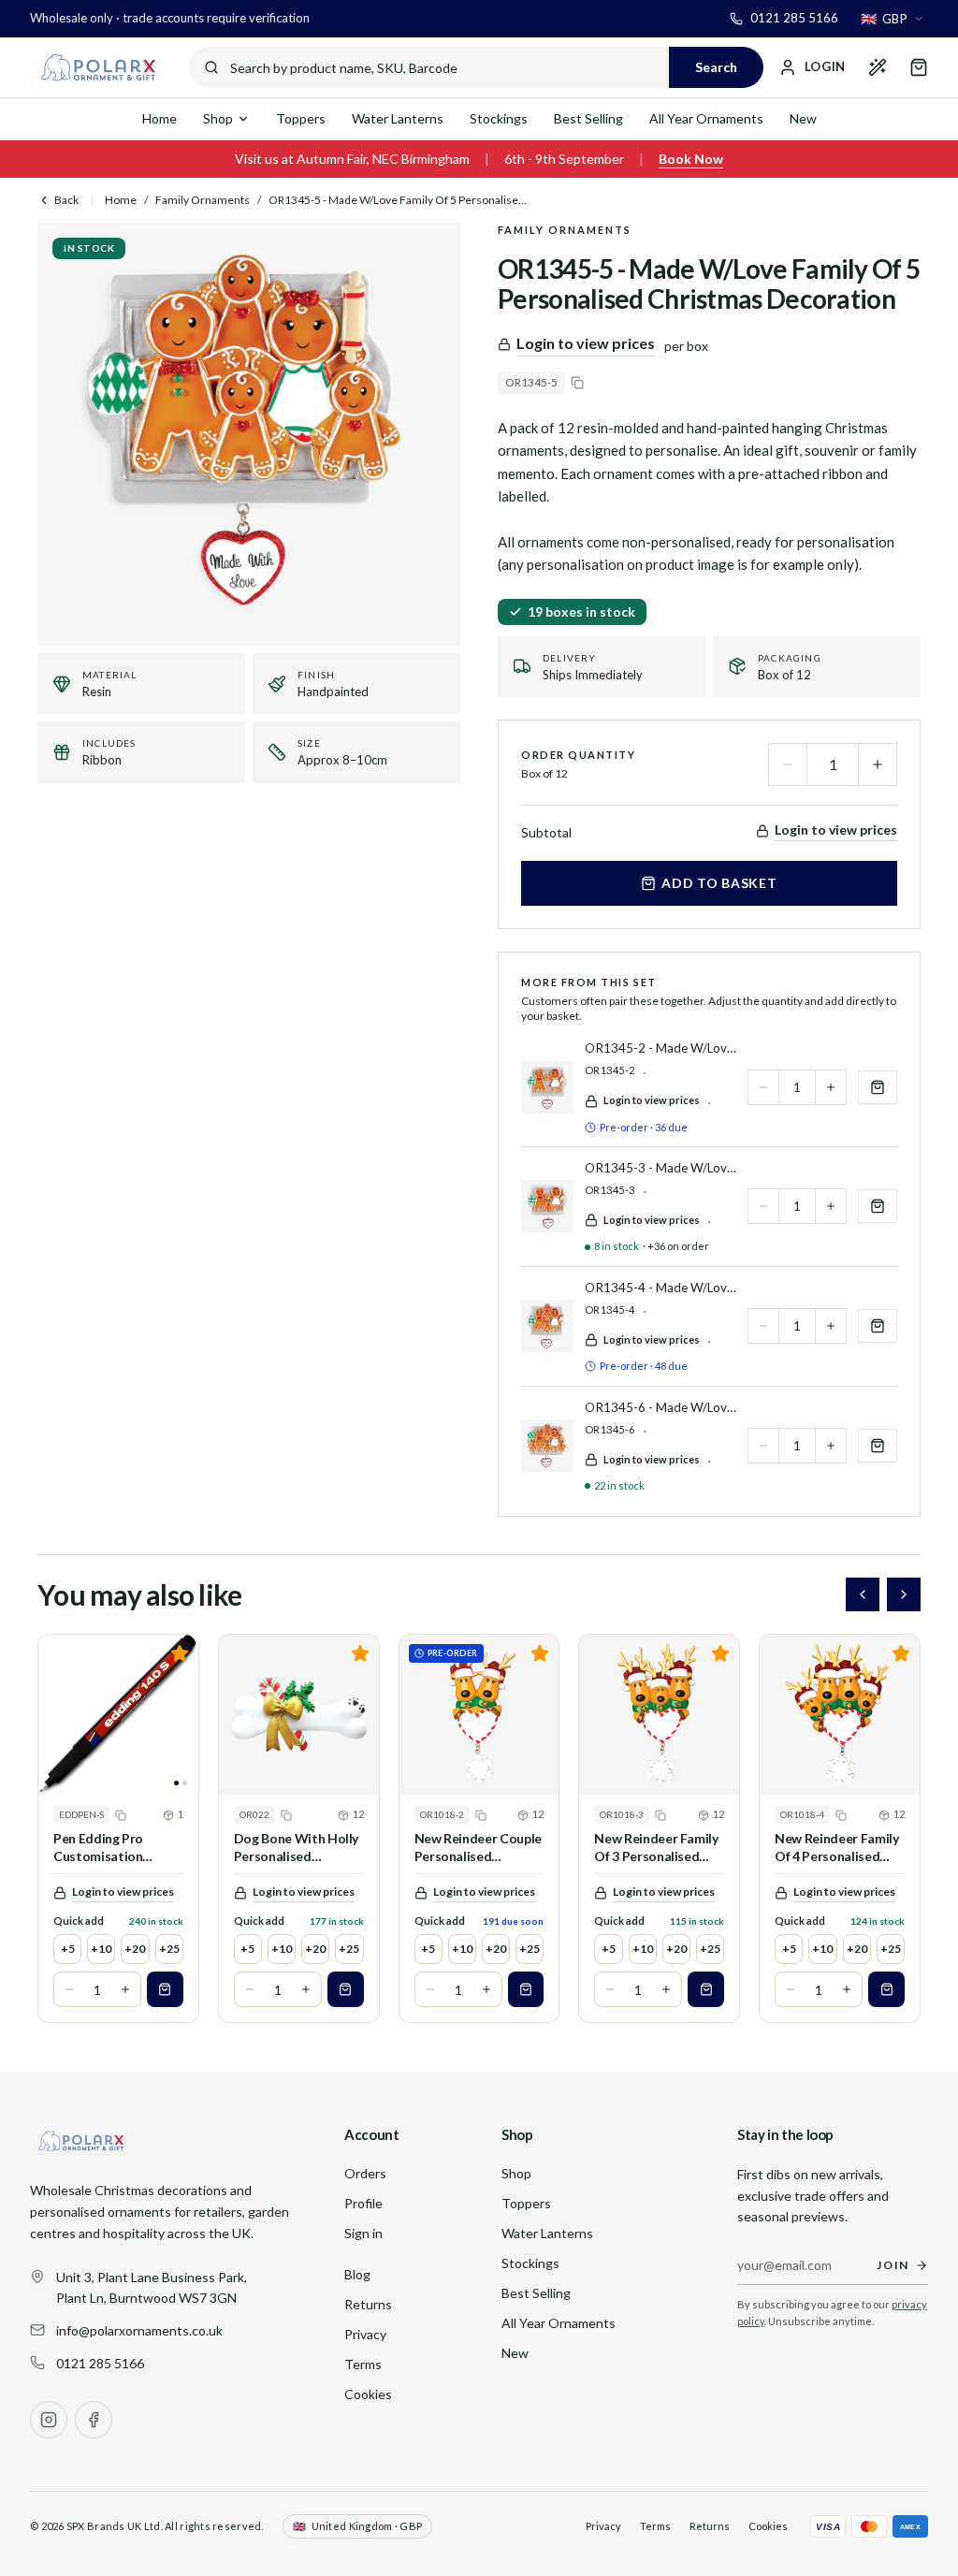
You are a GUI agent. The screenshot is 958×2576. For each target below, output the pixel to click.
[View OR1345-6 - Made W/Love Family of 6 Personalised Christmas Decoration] (547, 1446)
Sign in (363, 2233)
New (803, 118)
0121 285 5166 (100, 2363)
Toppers (301, 118)
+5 (68, 1949)
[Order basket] (919, 67)
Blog (357, 2274)
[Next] (904, 1594)
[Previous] (863, 1594)
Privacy (365, 2334)
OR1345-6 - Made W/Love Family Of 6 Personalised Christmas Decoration (660, 1407)
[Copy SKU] (577, 383)
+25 (169, 1949)
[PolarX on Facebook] (94, 2420)
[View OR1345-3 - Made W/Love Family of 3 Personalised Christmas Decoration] (547, 1206)
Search (716, 67)
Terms (363, 2364)
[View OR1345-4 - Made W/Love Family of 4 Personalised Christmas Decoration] (547, 1326)
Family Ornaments (203, 200)
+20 (135, 1949)
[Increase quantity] (878, 764)
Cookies (368, 2394)
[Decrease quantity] (788, 764)
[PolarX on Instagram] (49, 2420)
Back (66, 200)
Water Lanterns (398, 118)
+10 (101, 1949)
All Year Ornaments (706, 118)
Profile (363, 2203)
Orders (365, 2173)
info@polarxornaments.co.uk (139, 2330)
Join (893, 2265)
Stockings (499, 118)
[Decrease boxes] (69, 1989)
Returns (368, 2304)
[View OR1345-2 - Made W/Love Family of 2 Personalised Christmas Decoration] (547, 1087)
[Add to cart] (165, 1989)
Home (160, 118)
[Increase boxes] (125, 1989)
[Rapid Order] (878, 67)
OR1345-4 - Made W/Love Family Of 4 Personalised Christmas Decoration (660, 1288)
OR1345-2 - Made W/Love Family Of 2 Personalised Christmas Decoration (660, 1048)
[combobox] (893, 19)
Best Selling (588, 118)
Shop (218, 118)
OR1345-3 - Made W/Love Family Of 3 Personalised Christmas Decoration (660, 1168)
